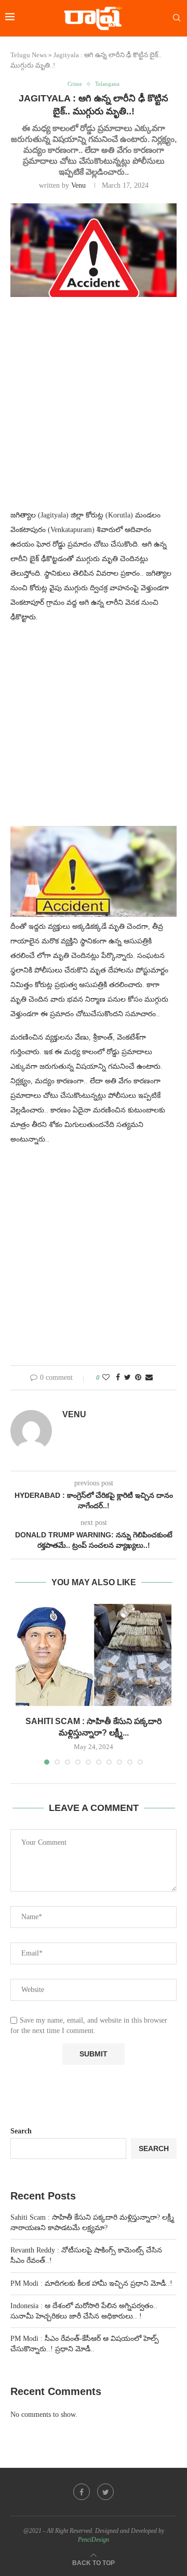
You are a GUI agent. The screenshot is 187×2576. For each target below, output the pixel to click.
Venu (78, 185)
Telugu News (29, 55)
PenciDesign (94, 2540)
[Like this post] (106, 1378)
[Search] (177, 18)
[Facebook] (82, 2492)
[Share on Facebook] (118, 1378)
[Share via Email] (149, 1378)
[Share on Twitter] (128, 1378)
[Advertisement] (94, 409)
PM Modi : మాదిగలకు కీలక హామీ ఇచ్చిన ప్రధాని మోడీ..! (91, 2283)
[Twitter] (105, 2492)
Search (21, 2131)
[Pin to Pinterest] (138, 1378)
